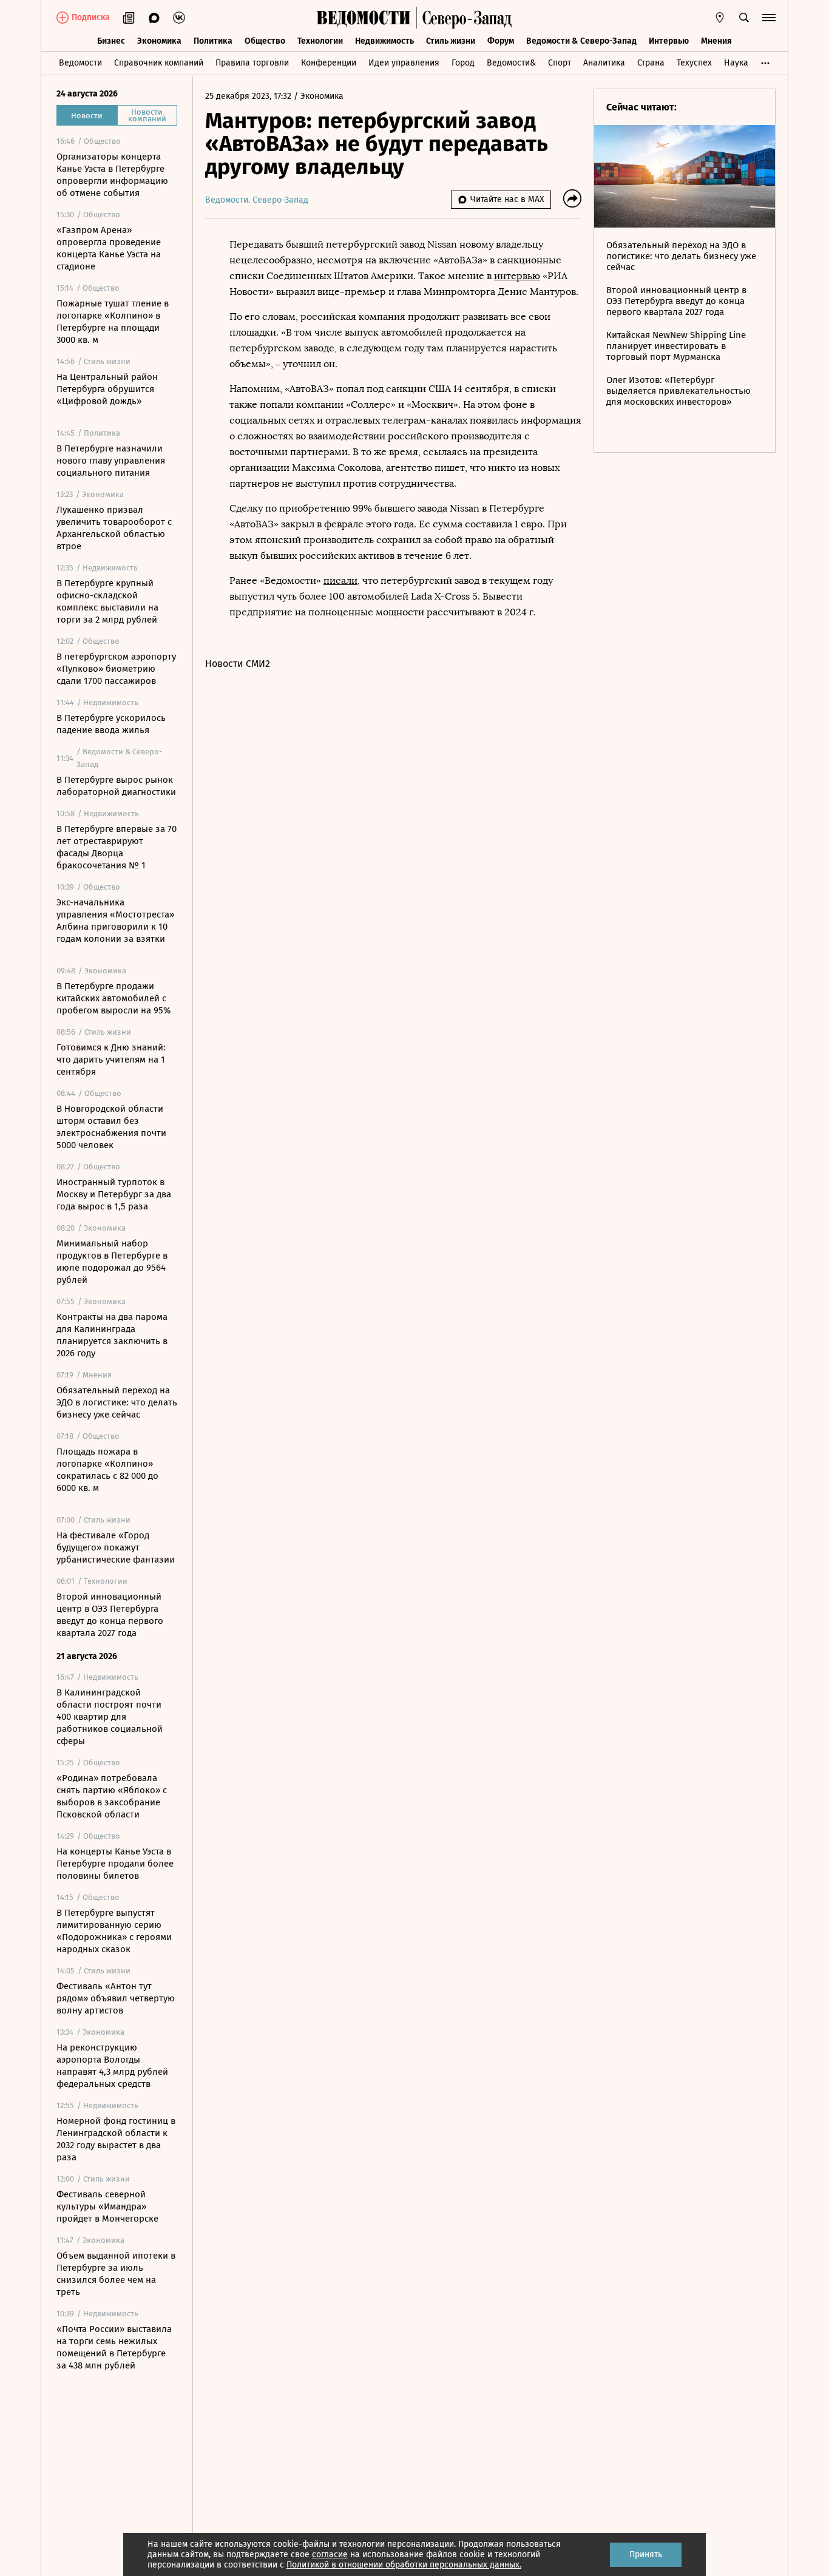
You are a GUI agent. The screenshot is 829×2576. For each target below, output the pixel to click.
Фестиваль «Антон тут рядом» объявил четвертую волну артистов (116, 1998)
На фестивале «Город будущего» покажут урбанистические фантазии (116, 1547)
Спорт (560, 63)
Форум (501, 41)
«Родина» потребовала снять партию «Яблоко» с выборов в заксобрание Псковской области (112, 1796)
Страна (651, 63)
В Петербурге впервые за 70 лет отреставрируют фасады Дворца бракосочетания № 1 (117, 847)
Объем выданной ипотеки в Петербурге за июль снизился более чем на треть (116, 2274)
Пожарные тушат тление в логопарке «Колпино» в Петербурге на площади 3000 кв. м (113, 322)
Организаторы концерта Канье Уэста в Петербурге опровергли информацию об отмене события (112, 175)
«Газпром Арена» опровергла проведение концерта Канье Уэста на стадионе (109, 248)
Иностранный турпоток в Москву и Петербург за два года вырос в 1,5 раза (114, 1194)
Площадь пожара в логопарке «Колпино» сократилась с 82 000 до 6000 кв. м (107, 1470)
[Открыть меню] (769, 18)
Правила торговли (252, 63)
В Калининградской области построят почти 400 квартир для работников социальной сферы (110, 1717)
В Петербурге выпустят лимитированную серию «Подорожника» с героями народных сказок (114, 1931)
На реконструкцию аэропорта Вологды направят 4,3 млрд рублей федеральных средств (112, 2066)
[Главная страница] (364, 18)
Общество (265, 41)
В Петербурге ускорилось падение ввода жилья (111, 724)
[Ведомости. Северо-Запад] (464, 18)
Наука (736, 63)
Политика (213, 41)
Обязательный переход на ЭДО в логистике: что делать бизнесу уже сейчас (117, 1402)
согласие (330, 2554)
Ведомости (80, 63)
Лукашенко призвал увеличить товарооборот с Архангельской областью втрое (114, 528)
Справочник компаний (159, 63)
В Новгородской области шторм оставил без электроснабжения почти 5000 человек (111, 1127)
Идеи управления (404, 63)
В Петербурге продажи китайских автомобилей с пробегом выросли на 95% (113, 998)
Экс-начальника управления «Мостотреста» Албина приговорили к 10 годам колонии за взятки (115, 921)
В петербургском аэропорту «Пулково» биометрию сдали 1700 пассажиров (116, 669)
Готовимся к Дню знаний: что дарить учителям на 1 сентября (111, 1060)
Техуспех (694, 63)
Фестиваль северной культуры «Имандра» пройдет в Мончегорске (107, 2206)
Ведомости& (511, 63)
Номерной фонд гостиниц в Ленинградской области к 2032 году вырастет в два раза (116, 2139)
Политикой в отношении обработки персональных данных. (404, 2565)
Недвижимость (384, 41)
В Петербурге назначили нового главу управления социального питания (111, 461)
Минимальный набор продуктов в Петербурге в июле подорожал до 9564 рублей (112, 1262)
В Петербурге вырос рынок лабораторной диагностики (116, 786)
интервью (517, 276)
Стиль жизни (451, 41)
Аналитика (604, 63)
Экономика (159, 41)
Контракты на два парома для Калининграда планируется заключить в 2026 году (112, 1335)
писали (340, 580)
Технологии (320, 41)
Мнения (716, 41)
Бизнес (111, 41)
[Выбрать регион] (720, 18)
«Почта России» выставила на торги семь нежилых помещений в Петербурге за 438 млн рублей (114, 2347)
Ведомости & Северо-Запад (581, 41)
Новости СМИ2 (238, 664)
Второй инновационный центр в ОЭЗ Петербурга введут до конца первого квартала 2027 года (110, 1615)
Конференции (329, 63)
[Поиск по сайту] (744, 18)
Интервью (669, 41)
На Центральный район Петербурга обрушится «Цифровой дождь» (107, 389)
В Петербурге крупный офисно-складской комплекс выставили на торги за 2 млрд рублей (107, 601)
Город (463, 63)
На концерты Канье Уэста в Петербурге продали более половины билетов (115, 1864)
